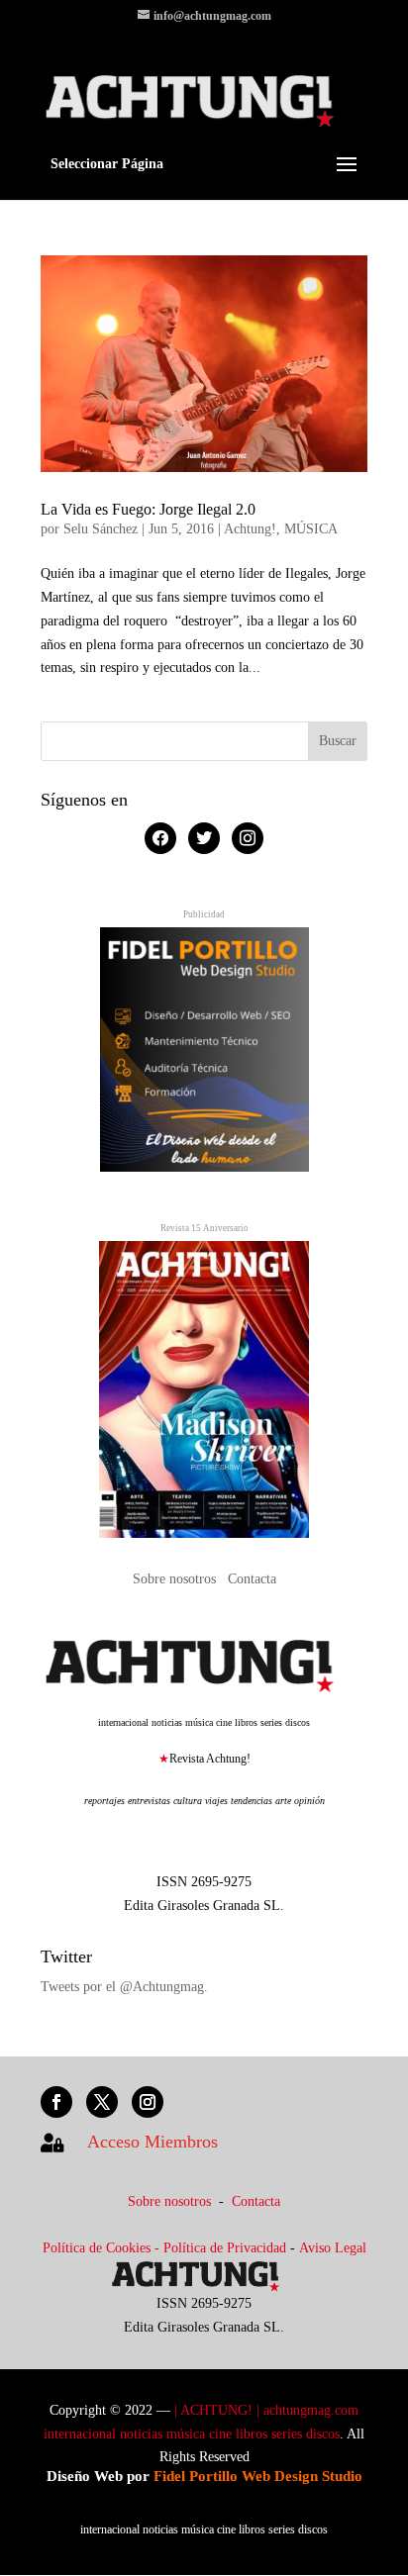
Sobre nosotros (176, 1579)
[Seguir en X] (102, 2102)
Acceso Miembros (153, 2142)
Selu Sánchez (101, 529)
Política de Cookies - (103, 2248)
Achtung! (250, 529)
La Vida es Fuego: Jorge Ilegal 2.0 (148, 509)
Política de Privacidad (225, 2248)
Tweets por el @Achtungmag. (124, 1987)
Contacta (252, 1579)
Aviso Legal (333, 2248)
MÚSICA (311, 529)
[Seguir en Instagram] (148, 2102)
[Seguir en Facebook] (56, 2102)
